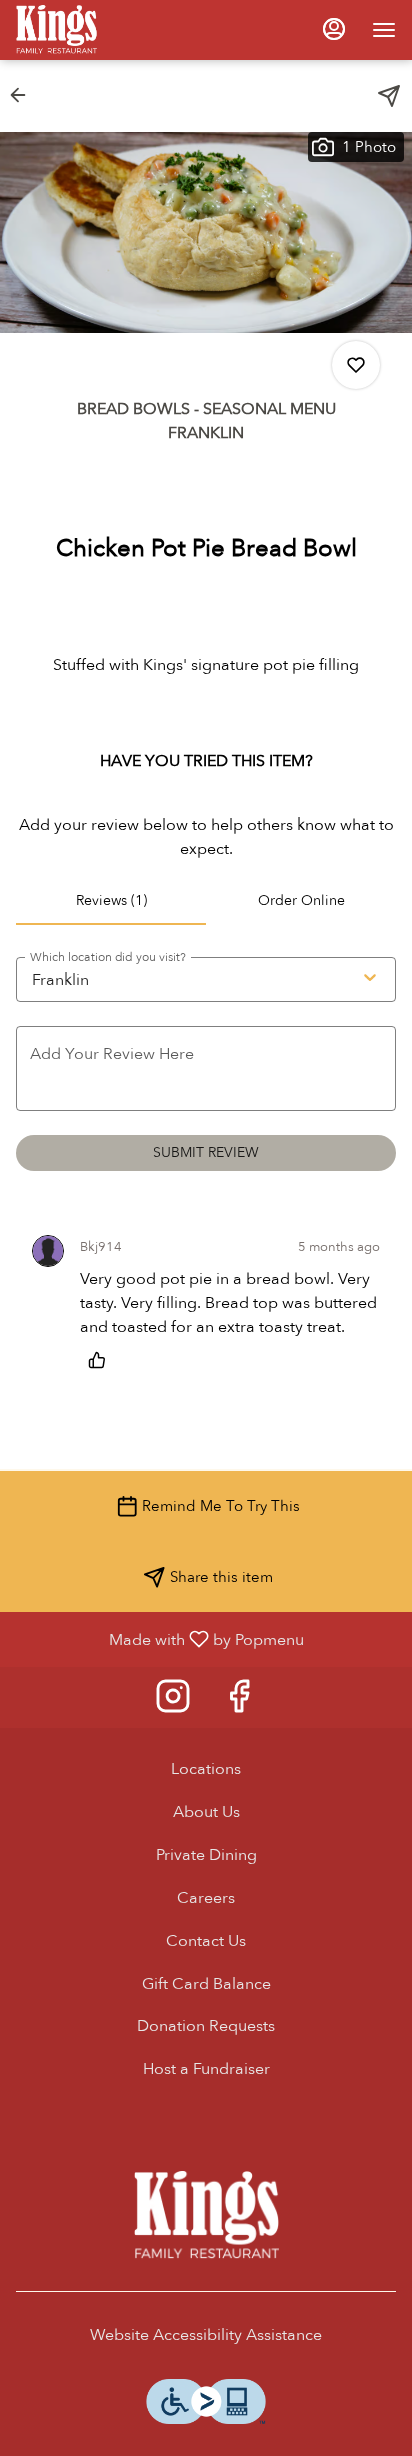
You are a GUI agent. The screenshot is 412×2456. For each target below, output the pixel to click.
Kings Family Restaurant (206, 2216)
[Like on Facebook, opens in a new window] (239, 1702)
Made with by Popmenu (159, 1638)
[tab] (111, 901)
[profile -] (334, 29)
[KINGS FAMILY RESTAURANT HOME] (106, 30)
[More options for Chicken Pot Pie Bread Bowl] (356, 365)
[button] (24, 95)
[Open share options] (389, 96)
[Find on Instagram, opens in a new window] (173, 1702)
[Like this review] (102, 1360)
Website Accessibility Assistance (206, 2335)
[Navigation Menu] (384, 30)
